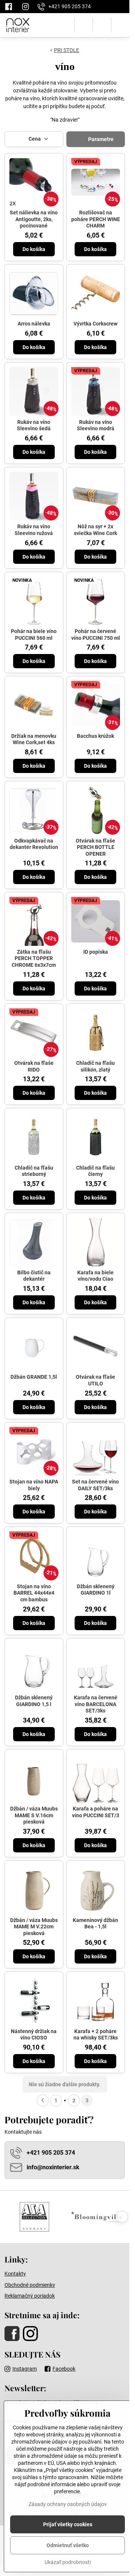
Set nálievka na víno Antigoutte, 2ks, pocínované (34, 219)
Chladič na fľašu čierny (95, 1171)
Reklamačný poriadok (30, 2296)
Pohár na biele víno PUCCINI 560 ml (34, 635)
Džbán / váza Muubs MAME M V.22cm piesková (34, 1927)
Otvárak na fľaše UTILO (95, 1380)
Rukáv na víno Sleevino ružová (34, 530)
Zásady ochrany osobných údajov (68, 2504)
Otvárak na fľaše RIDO (34, 1066)
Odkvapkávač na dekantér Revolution (34, 844)
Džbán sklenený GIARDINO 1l (96, 1590)
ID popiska (96, 952)
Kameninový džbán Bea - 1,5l (95, 1923)
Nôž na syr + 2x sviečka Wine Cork (95, 530)
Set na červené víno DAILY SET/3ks (95, 1485)
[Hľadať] (84, 25)
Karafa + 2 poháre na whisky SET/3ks (96, 2035)
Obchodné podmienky (30, 2285)
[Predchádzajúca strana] (43, 2100)
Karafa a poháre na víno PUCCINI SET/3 (96, 1812)
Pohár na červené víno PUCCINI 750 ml (96, 635)
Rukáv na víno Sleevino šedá (34, 425)
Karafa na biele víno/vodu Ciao (95, 1276)
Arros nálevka (34, 324)
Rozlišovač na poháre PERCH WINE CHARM (96, 219)
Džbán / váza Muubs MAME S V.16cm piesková (34, 1815)
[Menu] (120, 25)
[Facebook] (11, 7)
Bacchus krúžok (95, 736)
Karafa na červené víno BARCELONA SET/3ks (96, 1704)
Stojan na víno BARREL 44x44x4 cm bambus (34, 1593)
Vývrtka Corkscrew (95, 324)
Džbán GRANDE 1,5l (34, 1377)
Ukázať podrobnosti (68, 2562)
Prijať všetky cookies (68, 2524)
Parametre (100, 139)
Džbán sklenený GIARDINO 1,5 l (34, 1701)
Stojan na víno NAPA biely (34, 1485)
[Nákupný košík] (102, 25)
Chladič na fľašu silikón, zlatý (95, 1066)
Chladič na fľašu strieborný (34, 1171)
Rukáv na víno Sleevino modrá (96, 425)
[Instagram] (25, 7)
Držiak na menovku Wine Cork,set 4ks (34, 739)
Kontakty (15, 2274)
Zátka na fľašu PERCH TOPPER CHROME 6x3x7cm (34, 958)
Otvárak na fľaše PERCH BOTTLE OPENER (95, 847)
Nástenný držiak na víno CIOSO (34, 2035)
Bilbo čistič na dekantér (34, 1276)
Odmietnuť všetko (68, 2545)
